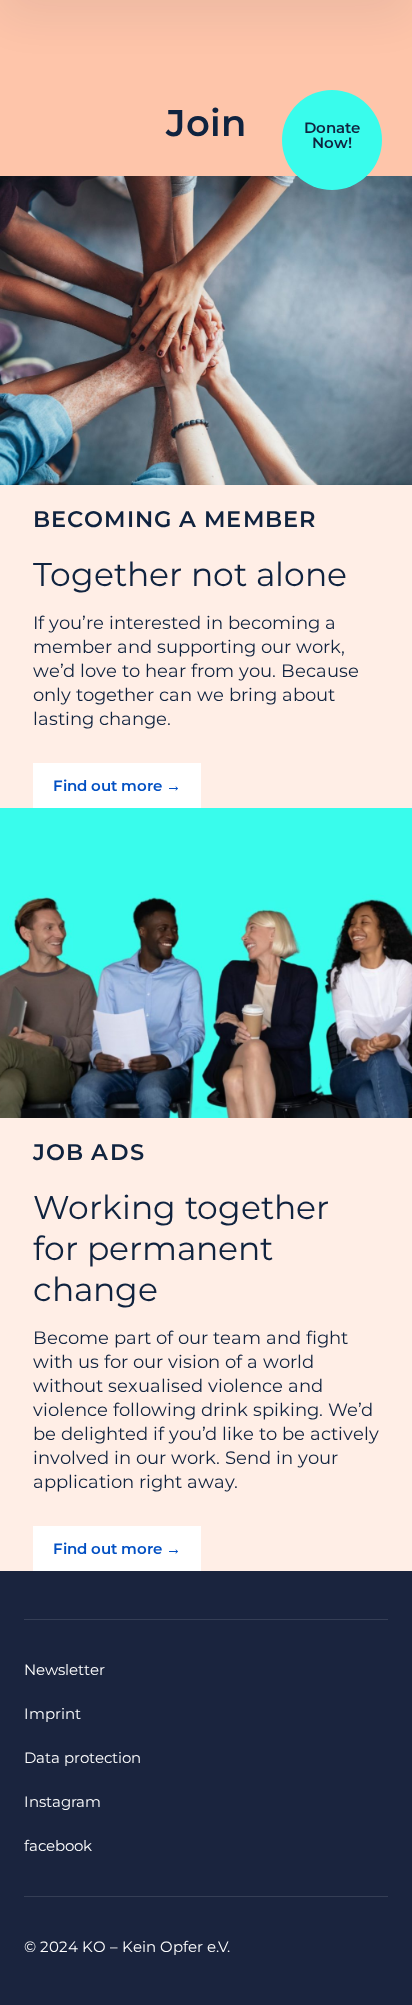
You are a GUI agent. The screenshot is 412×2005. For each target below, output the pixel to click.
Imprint (52, 1713)
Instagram (62, 1801)
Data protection (82, 1757)
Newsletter (64, 1669)
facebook (58, 1845)
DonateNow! (332, 135)
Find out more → (117, 785)
